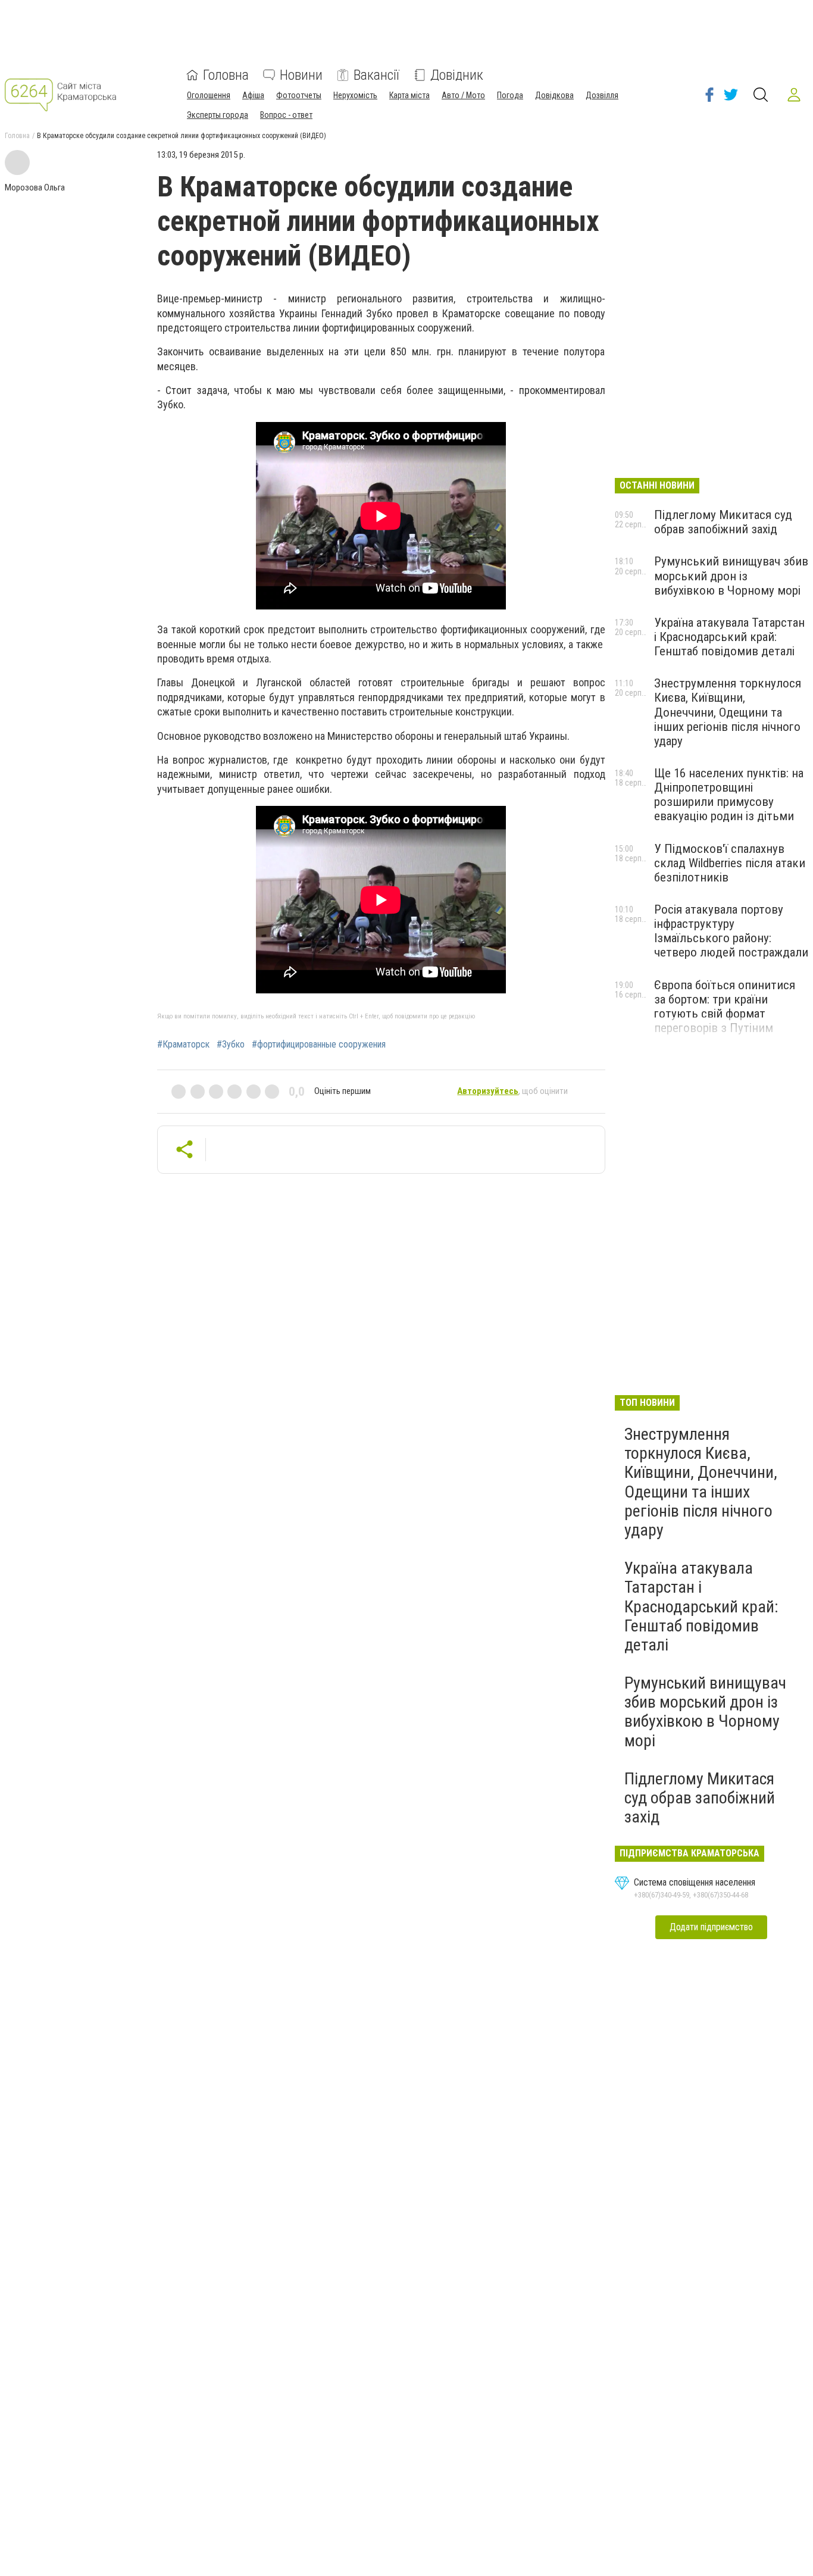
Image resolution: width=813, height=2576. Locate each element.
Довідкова (554, 95)
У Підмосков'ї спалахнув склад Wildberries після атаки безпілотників (730, 863)
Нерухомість (355, 95)
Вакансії (376, 75)
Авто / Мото (463, 95)
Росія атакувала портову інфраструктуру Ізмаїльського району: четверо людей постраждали (731, 931)
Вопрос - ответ (286, 115)
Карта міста (409, 95)
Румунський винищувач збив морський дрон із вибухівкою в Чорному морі (731, 576)
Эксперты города (218, 115)
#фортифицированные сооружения (319, 1045)
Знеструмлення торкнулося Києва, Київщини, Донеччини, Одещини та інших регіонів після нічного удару (728, 712)
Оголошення (209, 95)
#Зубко (231, 1045)
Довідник (457, 75)
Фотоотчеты (299, 95)
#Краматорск (183, 1045)
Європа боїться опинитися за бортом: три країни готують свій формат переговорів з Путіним (725, 1006)
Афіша (253, 95)
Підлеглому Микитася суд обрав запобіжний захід (723, 522)
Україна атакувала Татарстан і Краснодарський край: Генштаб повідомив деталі (729, 637)
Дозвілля (602, 95)
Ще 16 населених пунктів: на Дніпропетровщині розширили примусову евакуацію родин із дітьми (729, 795)
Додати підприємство (711, 1927)
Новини (301, 75)
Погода (510, 95)
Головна (226, 75)
